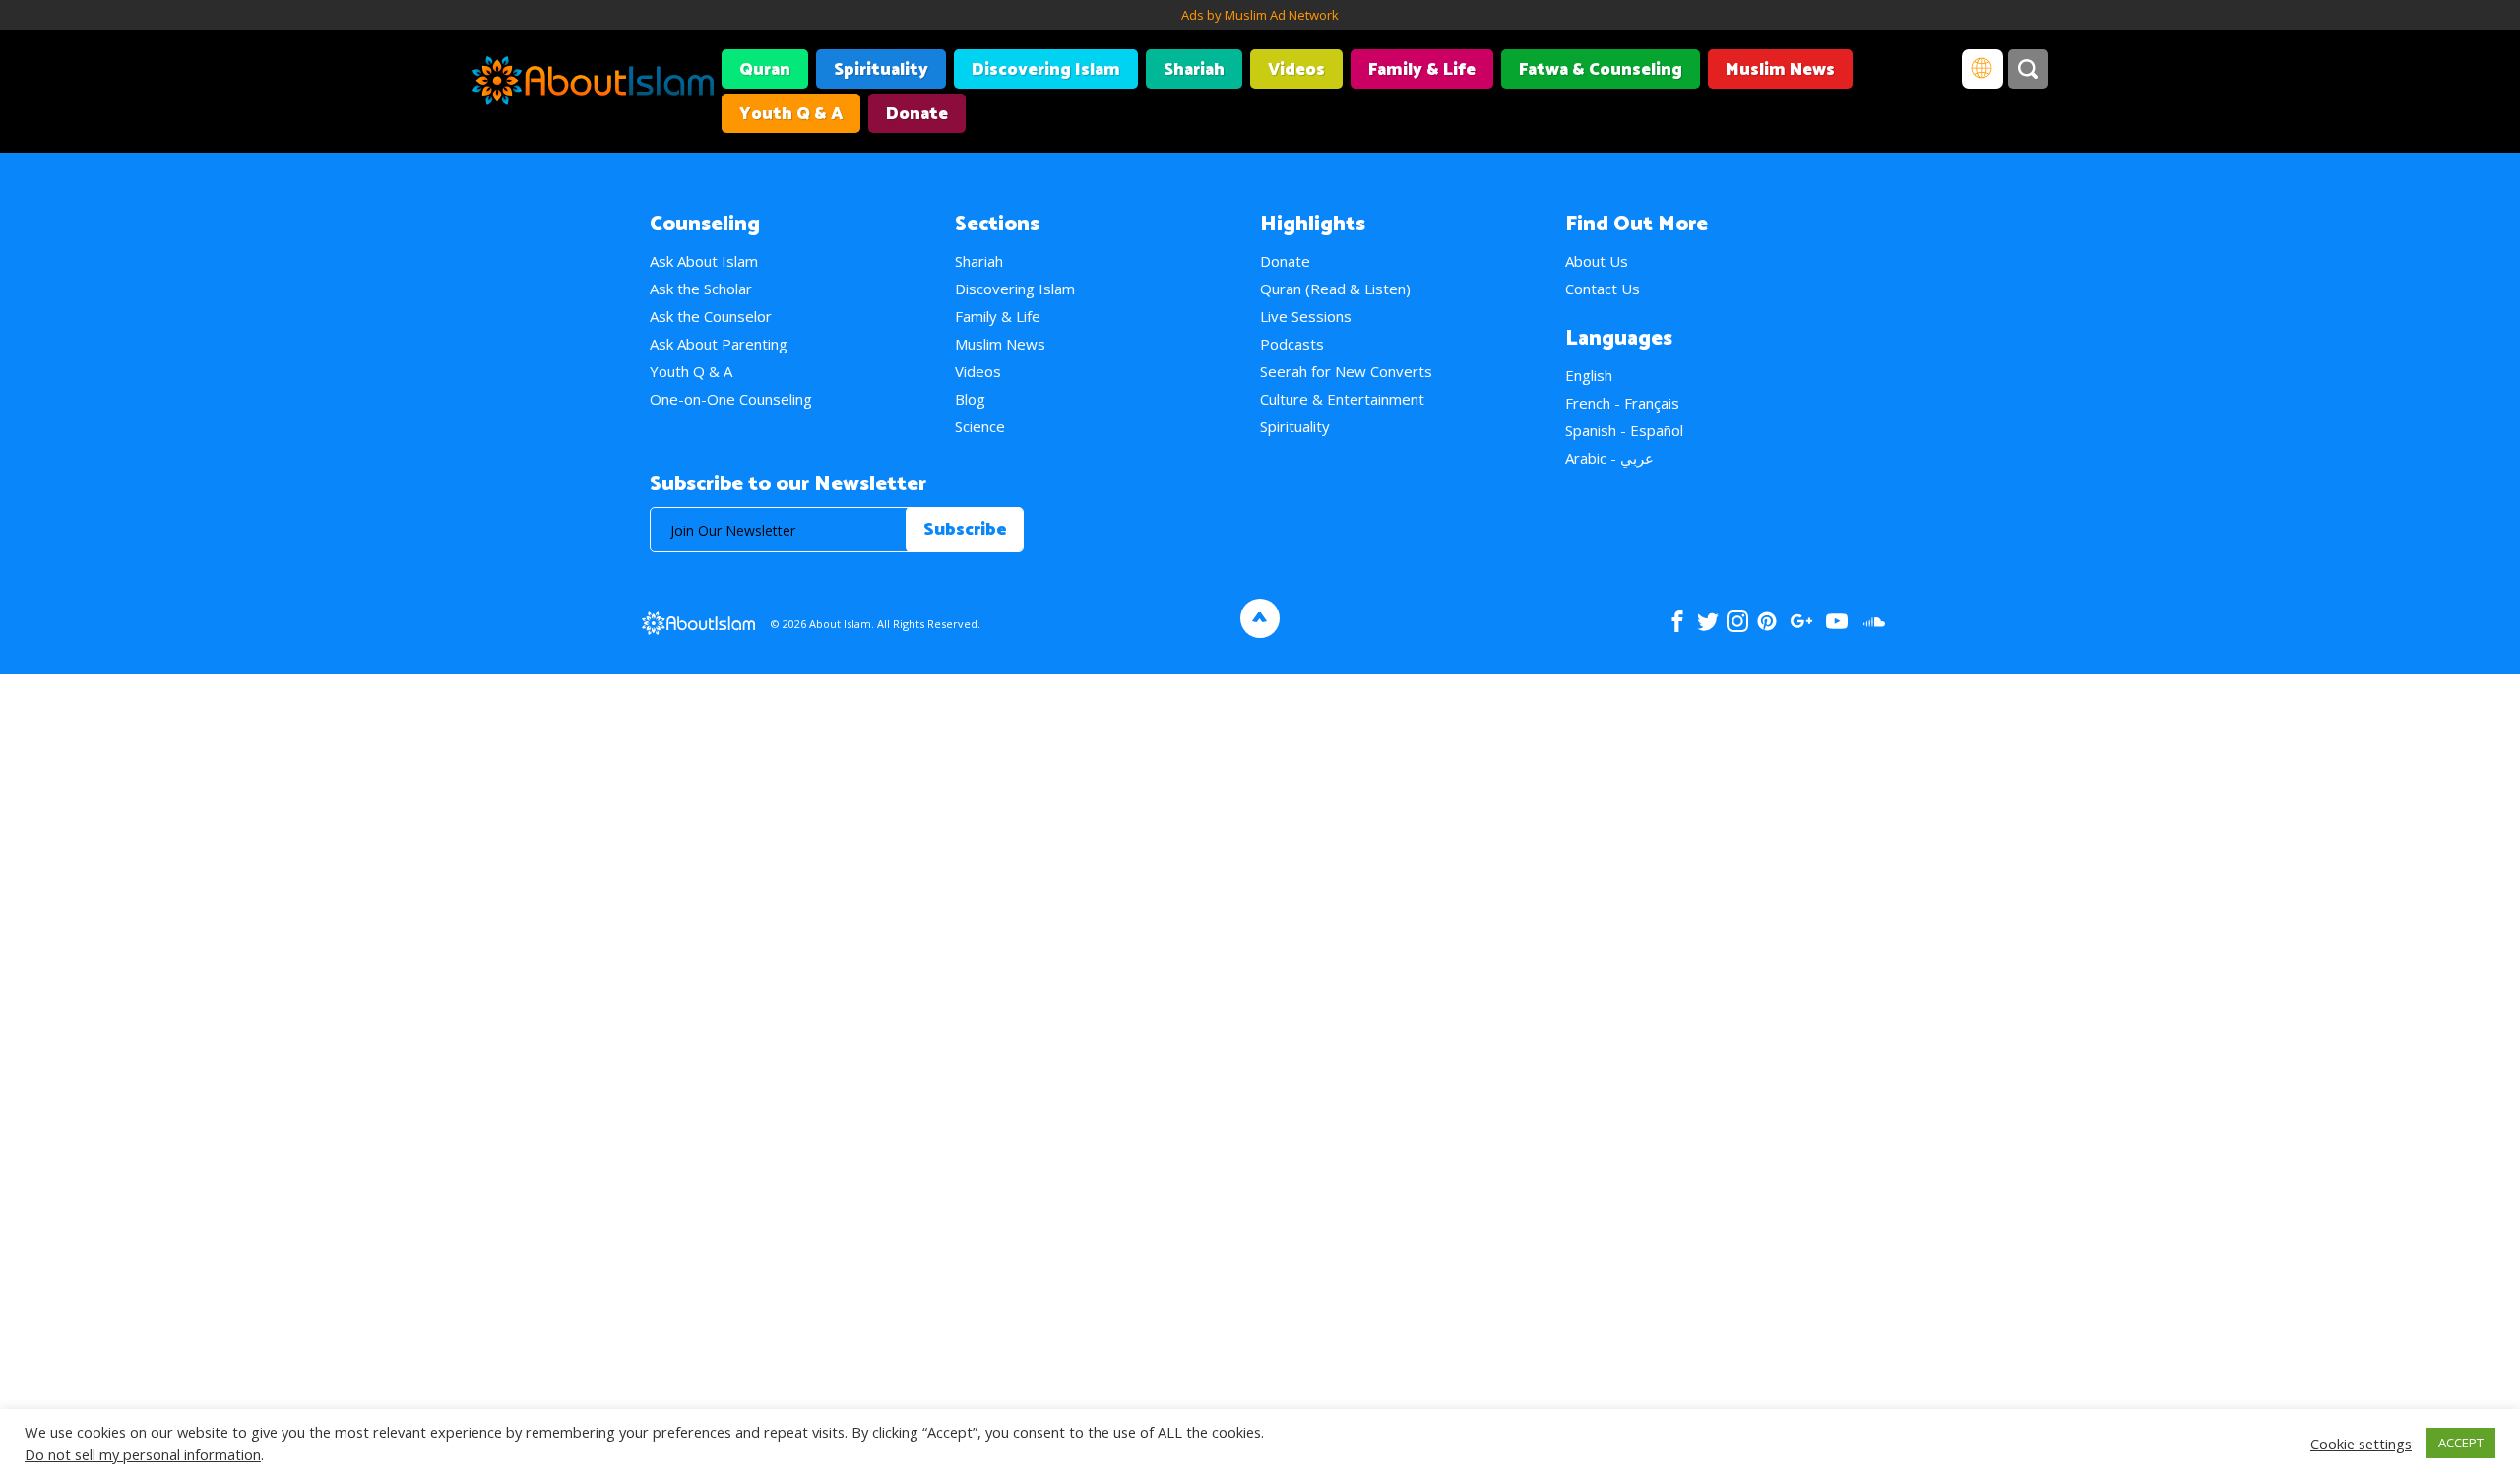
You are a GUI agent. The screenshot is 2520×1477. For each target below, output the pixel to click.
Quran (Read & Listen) (1335, 289)
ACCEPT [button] (2461, 1443)
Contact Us (1603, 289)
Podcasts (1292, 344)
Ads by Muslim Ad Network (1260, 15)
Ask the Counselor (711, 316)
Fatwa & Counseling (1601, 70)
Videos (1296, 70)
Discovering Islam (1046, 70)
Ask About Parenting (719, 344)
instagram (1737, 621)
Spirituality (881, 70)
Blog (970, 399)
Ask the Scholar (701, 289)
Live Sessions (1306, 316)
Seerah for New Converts (1346, 371)
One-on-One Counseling (731, 399)
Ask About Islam (704, 261)
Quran (765, 70)
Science (980, 426)
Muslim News (1780, 70)
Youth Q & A (791, 114)
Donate (917, 114)
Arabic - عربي (1609, 458)
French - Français (1622, 403)
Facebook (1677, 621)
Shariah (1194, 70)
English (1589, 375)
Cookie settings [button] (2361, 1444)
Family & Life (1422, 70)
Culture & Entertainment (1342, 399)
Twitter (1707, 621)
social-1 (1874, 621)
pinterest (1767, 621)
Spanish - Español (1624, 430)
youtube (1837, 621)
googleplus (1801, 621)
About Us (1597, 261)
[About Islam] (593, 84)
